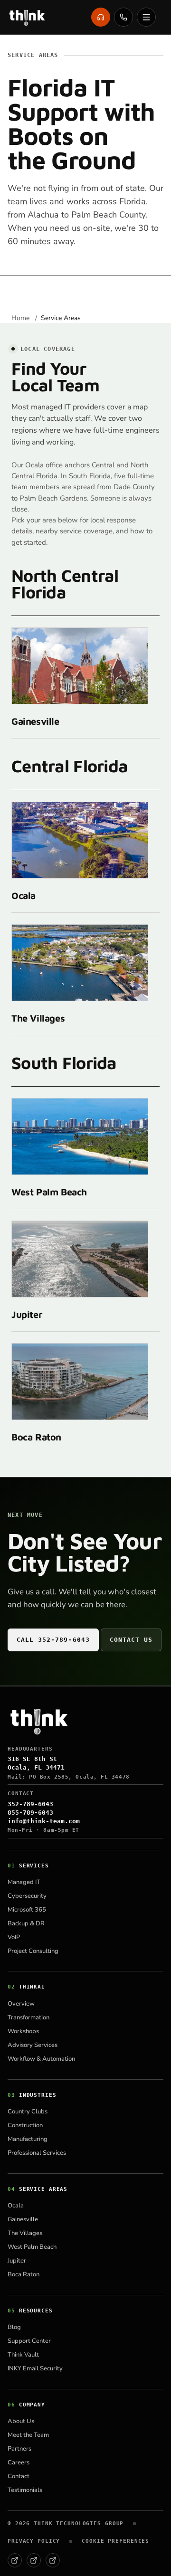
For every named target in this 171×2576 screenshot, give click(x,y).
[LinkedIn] (34, 2560)
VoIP (14, 1937)
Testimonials (25, 2490)
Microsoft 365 (27, 1910)
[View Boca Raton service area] (80, 1382)
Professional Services (37, 2153)
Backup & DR (26, 1923)
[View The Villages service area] (80, 963)
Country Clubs (28, 2112)
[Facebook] (15, 2560)
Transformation (28, 2017)
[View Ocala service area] (80, 840)
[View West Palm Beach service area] (80, 1136)
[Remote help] (101, 17)
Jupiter (27, 1314)
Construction (25, 2125)
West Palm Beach (49, 1192)
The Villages (38, 1018)
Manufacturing (28, 2139)
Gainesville (35, 721)
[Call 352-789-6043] (123, 17)
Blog (14, 2327)
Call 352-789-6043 (53, 1640)
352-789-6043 (30, 1804)
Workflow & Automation (41, 2059)
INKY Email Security (35, 2368)
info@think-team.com (44, 1821)
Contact (19, 2476)
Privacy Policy (34, 2541)
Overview (21, 2004)
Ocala (24, 895)
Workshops (23, 2031)
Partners (19, 2449)
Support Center (29, 2341)
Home (21, 318)
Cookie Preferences (115, 2541)
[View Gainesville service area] (80, 666)
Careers (19, 2462)
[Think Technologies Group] (27, 17)
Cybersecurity (27, 1896)
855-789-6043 (30, 1813)
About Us (21, 2421)
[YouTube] (53, 2560)
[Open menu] (146, 17)
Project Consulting (33, 1951)
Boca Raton (36, 1437)
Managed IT (24, 1882)
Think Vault (23, 2355)
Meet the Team (28, 2435)
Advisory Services (33, 2045)
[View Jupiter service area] (80, 1259)
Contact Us (131, 1640)
